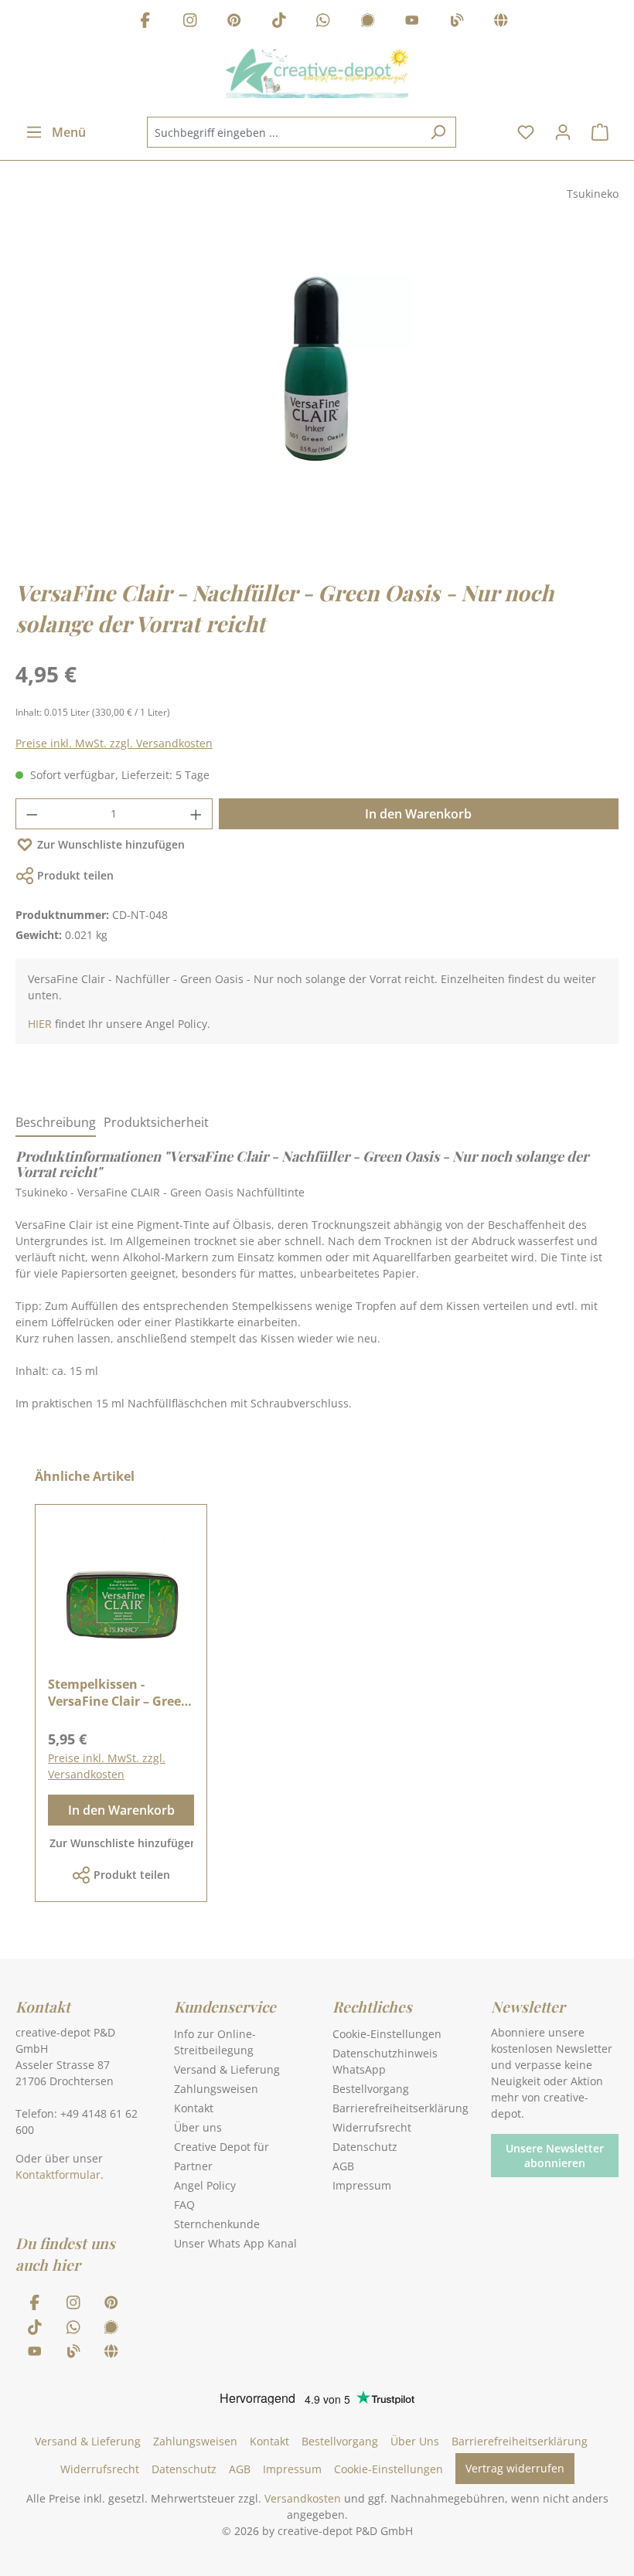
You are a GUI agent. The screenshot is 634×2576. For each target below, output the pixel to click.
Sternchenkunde (217, 2224)
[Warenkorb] (600, 132)
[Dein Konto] (563, 132)
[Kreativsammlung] (501, 22)
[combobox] (284, 132)
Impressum (362, 2185)
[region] (317, 383)
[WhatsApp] (323, 22)
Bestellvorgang (371, 2089)
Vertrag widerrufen (515, 2468)
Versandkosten (303, 2498)
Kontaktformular (58, 2174)
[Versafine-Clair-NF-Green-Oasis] (316, 368)
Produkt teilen (75, 875)
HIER (40, 1024)
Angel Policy (205, 2185)
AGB (343, 2166)
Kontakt (194, 2108)
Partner (193, 2166)
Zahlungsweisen (216, 2089)
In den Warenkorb (418, 814)
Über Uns (415, 2441)
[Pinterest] (234, 22)
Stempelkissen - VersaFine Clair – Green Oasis (119, 1693)
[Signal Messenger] (368, 22)
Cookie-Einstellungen (387, 2034)
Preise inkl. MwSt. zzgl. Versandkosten (114, 743)
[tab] (56, 1123)
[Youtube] (412, 22)
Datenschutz (365, 2147)
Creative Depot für (222, 2147)
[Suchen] (438, 132)
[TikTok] (279, 22)
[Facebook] (145, 22)
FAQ (184, 2205)
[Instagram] (190, 22)
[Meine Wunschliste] (526, 132)
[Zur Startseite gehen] (317, 73)
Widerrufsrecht (372, 2127)
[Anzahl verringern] (32, 814)
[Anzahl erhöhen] (196, 814)
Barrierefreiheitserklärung (401, 2108)
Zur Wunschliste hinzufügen (111, 844)
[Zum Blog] (457, 22)
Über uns (198, 2127)
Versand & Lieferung (227, 2069)
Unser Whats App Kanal (235, 2243)
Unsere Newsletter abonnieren (555, 2156)
